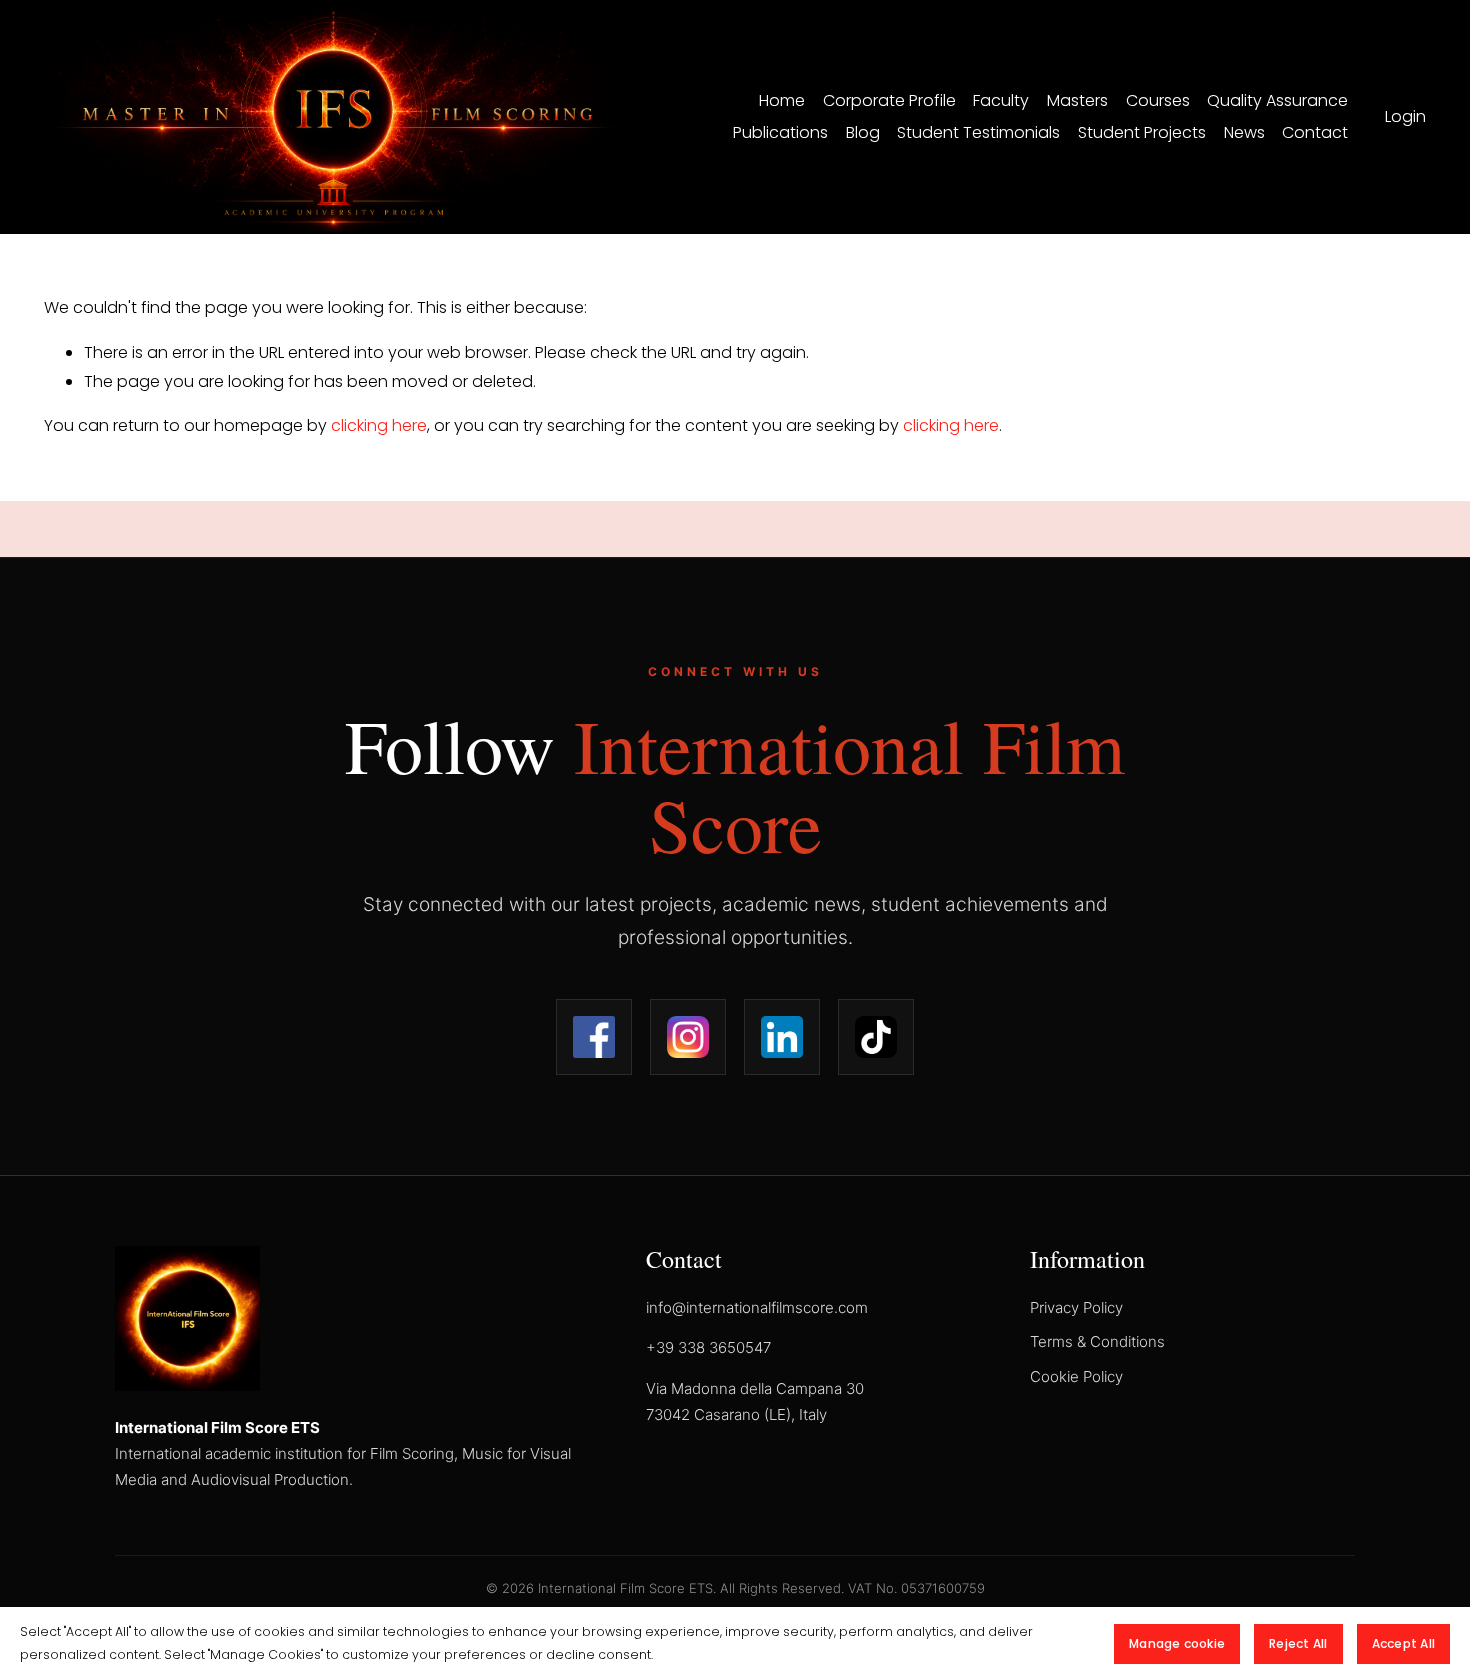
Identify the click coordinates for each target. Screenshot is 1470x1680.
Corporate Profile (889, 100)
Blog (863, 132)
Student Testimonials (978, 132)
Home (782, 100)
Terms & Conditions (1097, 1341)
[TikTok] (876, 1037)
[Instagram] (688, 1037)
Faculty (1001, 100)
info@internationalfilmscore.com (757, 1307)
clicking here (379, 425)
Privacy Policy (1076, 1307)
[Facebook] (594, 1037)
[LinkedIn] (782, 1037)
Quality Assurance (1277, 100)
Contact (1315, 132)
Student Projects (1142, 132)
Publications (780, 132)
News (1244, 132)
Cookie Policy (1076, 1376)
